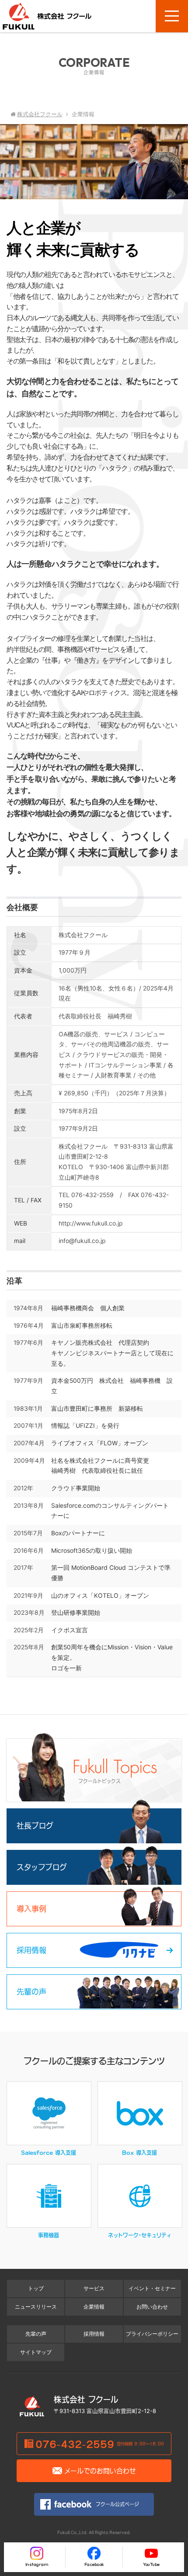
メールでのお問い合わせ (100, 2470)
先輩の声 (36, 2334)
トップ (36, 2289)
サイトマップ (36, 2352)
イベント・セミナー (152, 2289)
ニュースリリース (36, 2307)
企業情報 (94, 2307)
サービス (94, 2289)
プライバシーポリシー (152, 2334)
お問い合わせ (152, 2307)
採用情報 (94, 2334)
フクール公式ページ (117, 2504)
